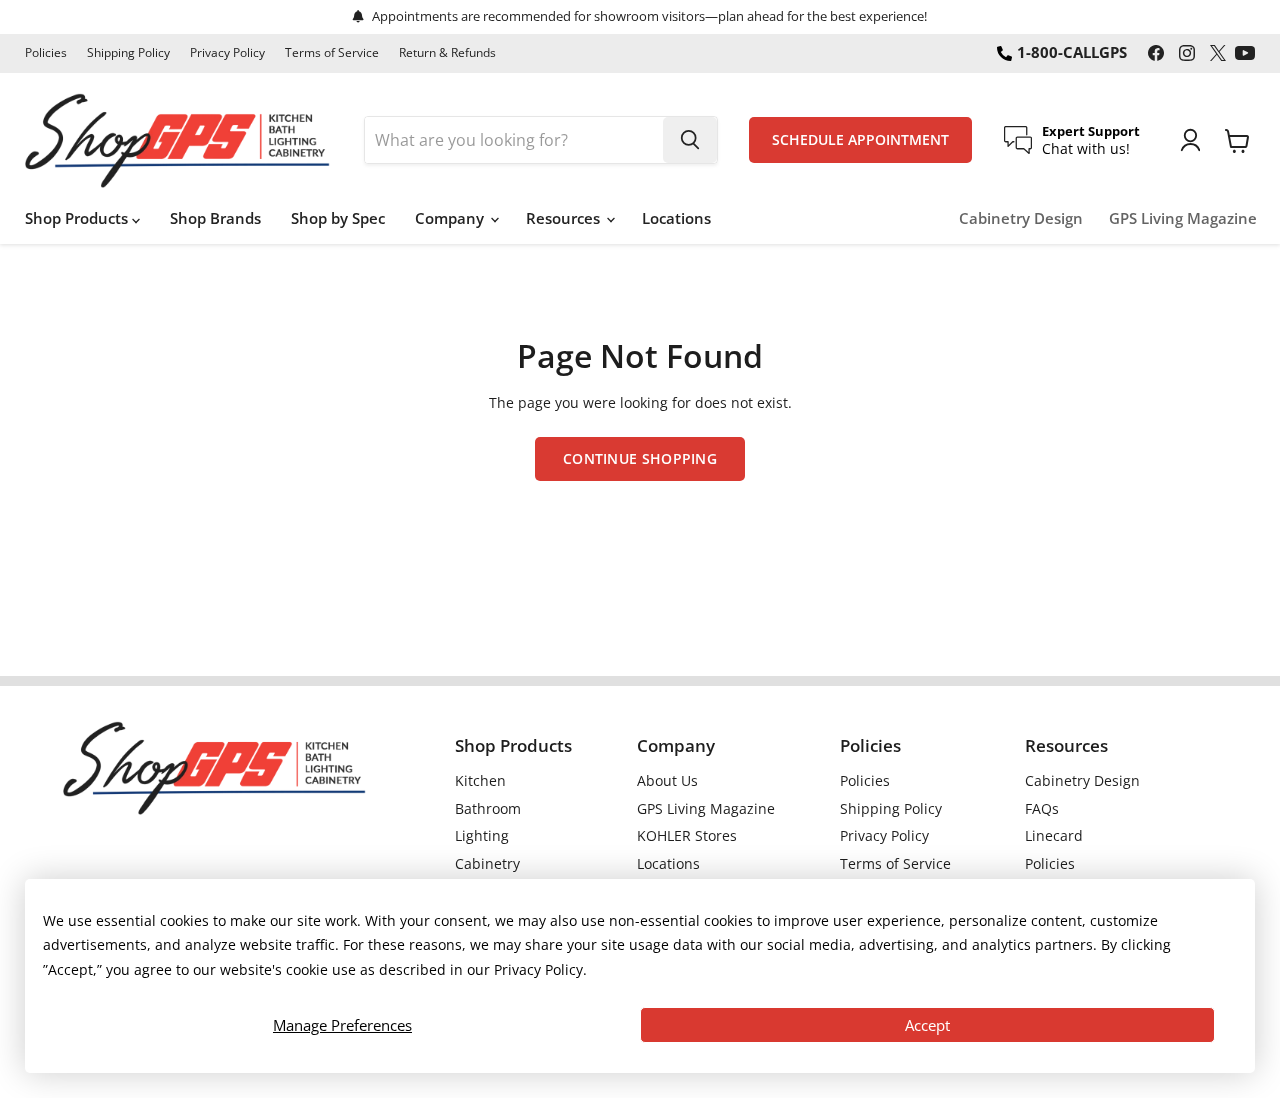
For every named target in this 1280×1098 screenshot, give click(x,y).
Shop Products (78, 218)
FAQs (1042, 808)
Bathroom (488, 808)
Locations (676, 218)
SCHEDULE (860, 140)
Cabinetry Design (1021, 218)
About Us (667, 780)
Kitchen (480, 780)
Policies (46, 53)
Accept (927, 1025)
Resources (565, 218)
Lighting (482, 835)
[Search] (690, 140)
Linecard (1054, 835)
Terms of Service (332, 53)
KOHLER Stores (687, 835)
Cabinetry (487, 863)
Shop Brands (215, 218)
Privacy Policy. (540, 969)
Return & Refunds (447, 53)
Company (451, 218)
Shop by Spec (338, 218)
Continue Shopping (640, 458)
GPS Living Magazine (1183, 218)
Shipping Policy (128, 53)
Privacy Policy (227, 53)
